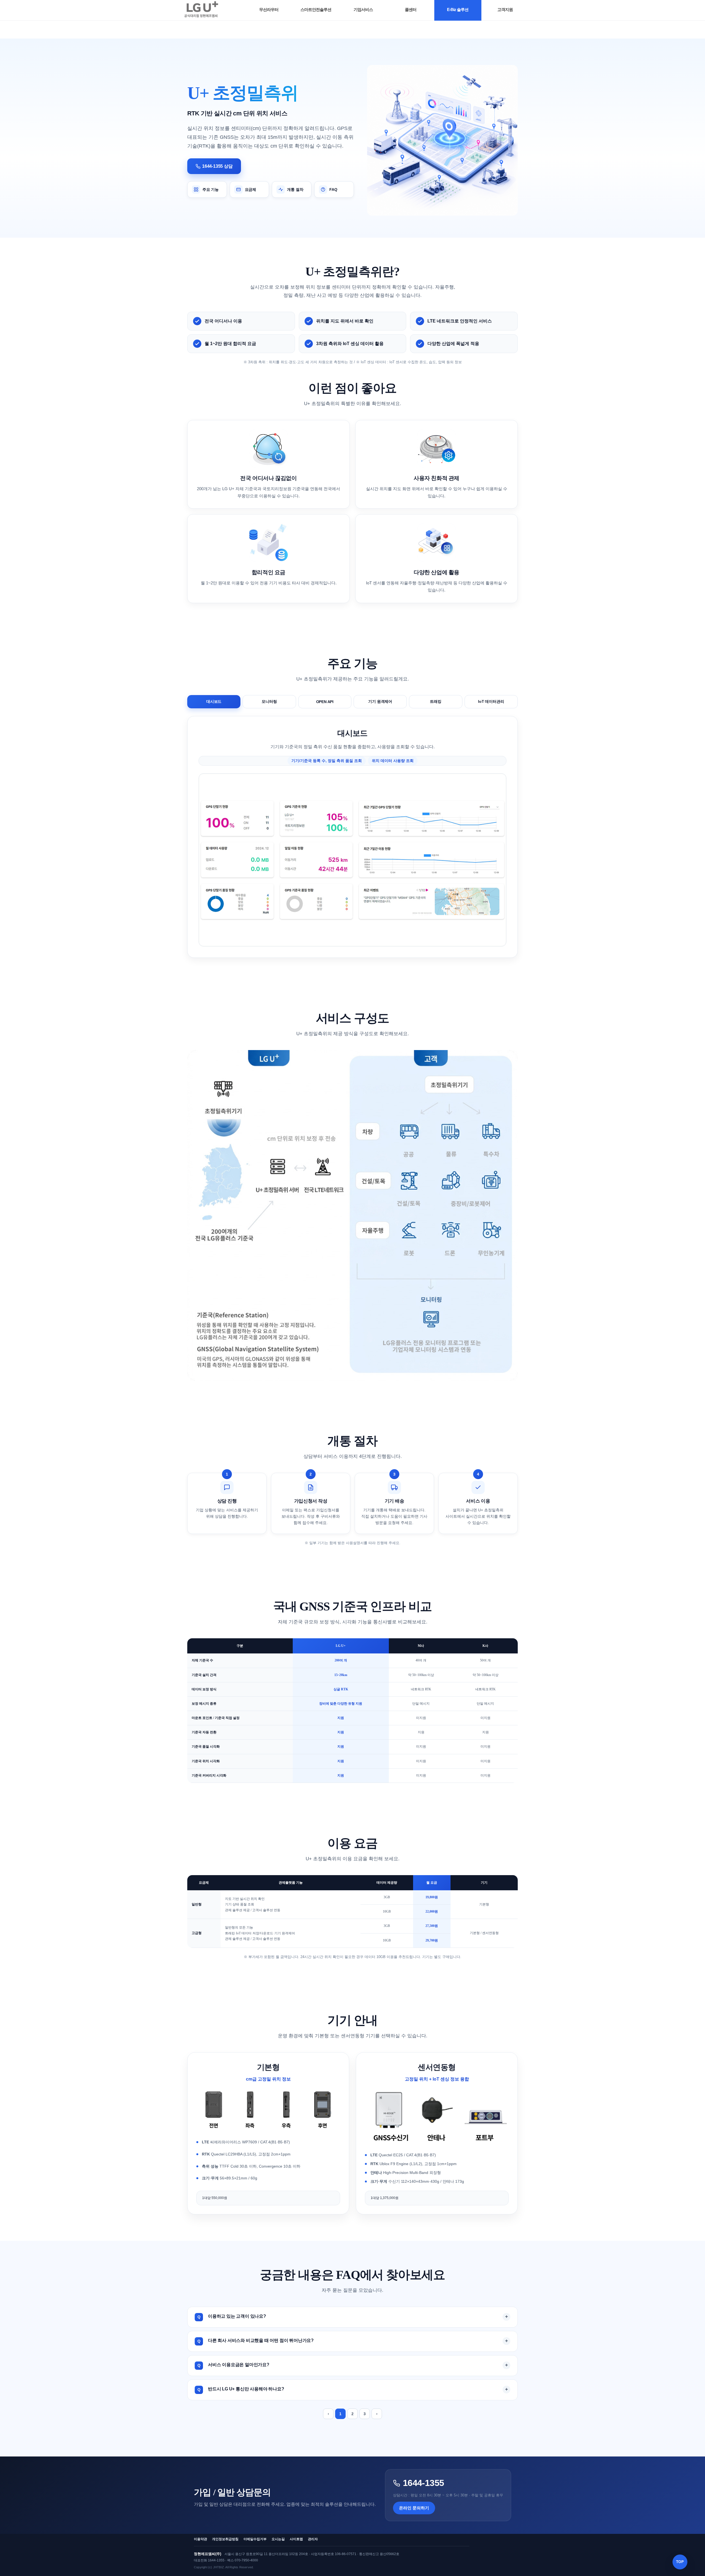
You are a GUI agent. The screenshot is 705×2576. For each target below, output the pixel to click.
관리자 (313, 2539)
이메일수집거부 (255, 2539)
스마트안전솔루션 (316, 10)
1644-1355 (423, 2483)
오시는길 (278, 2539)
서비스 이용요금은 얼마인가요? (239, 2365)
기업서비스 (363, 10)
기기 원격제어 (380, 701)
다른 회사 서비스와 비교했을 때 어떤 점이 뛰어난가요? (261, 2340)
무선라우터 (269, 10)
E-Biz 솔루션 (458, 10)
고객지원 (505, 10)
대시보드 (214, 701)
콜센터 (411, 10)
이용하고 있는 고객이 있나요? (237, 2316)
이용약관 (200, 2539)
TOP (680, 2562)
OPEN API (325, 702)
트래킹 (436, 701)
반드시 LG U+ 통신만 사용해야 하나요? (246, 2389)
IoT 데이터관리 (491, 701)
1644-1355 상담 (217, 166)
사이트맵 (296, 2539)
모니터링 (269, 701)
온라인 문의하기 (414, 2508)
